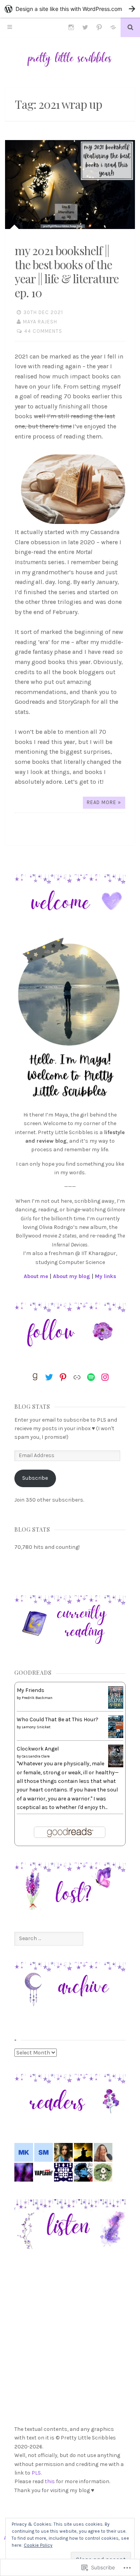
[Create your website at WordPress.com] (70, 9)
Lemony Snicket (36, 1727)
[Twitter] (49, 1377)
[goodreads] (113, 27)
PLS (36, 2473)
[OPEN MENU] (10, 27)
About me (36, 1276)
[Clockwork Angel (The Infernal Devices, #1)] (116, 1766)
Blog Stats (32, 1407)
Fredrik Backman (37, 1698)
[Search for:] (49, 1938)
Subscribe (35, 1478)
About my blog (72, 1276)
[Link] (77, 1377)
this (50, 2481)
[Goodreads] (35, 1377)
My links (106, 1276)
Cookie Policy (38, 2545)
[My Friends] (116, 1707)
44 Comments (43, 331)
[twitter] (85, 27)
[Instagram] (105, 1377)
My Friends (31, 1690)
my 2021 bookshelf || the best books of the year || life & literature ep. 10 (67, 272)
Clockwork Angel (38, 1749)
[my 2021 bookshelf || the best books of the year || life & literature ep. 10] (70, 185)
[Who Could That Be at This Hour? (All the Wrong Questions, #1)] (116, 1736)
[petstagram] (71, 27)
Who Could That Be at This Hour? (58, 1719)
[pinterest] (99, 27)
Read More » (104, 802)
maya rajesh (40, 322)
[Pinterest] (63, 1377)
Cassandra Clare (36, 1756)
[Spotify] (91, 1377)
